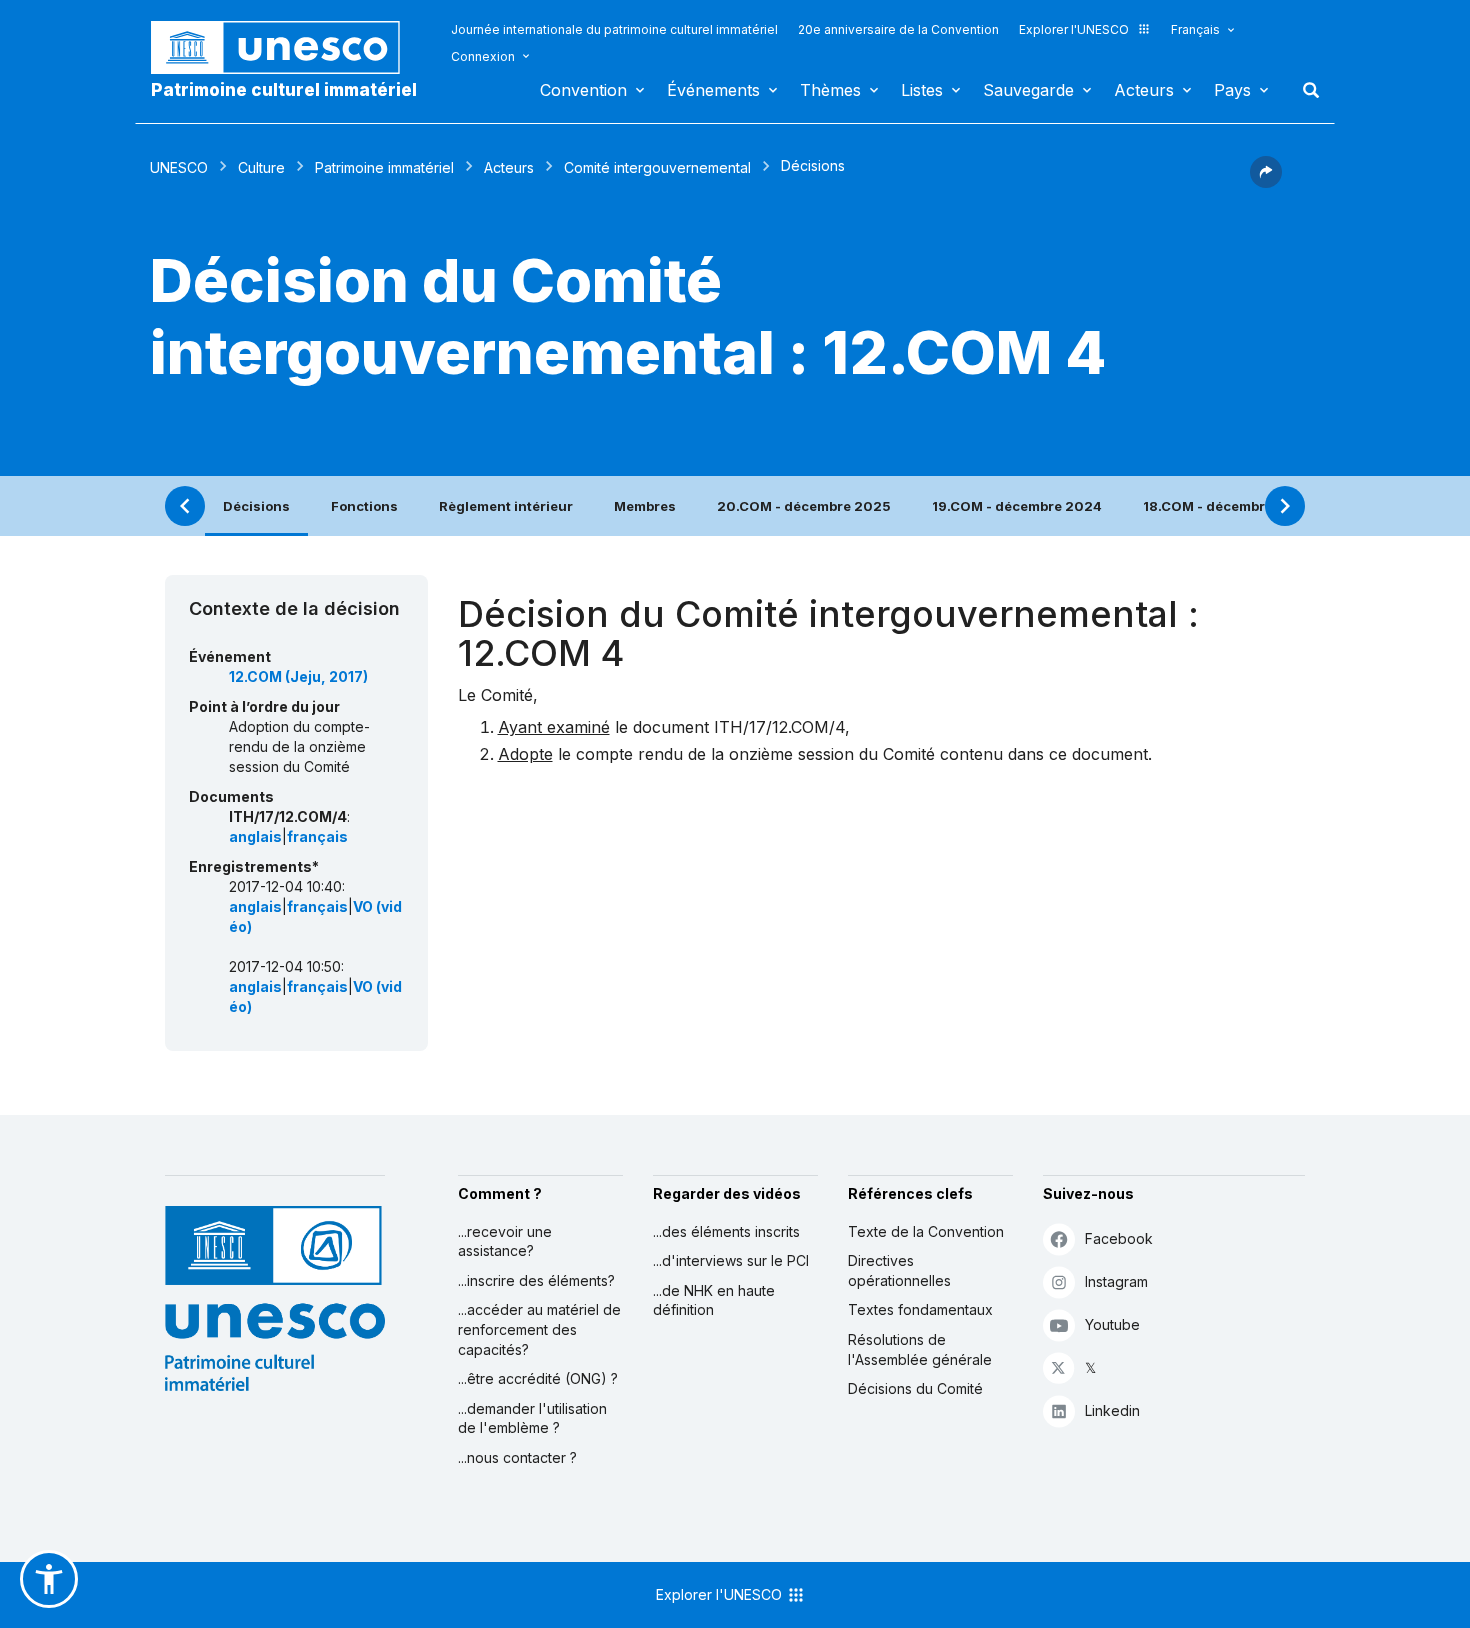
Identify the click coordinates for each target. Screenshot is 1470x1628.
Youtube (1112, 1324)
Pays (1232, 90)
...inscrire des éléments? (536, 1280)
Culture (261, 167)
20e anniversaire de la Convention (898, 29)
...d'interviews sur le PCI (731, 1260)
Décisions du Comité (915, 1388)
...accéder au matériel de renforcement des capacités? (539, 1329)
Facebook (1119, 1238)
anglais (255, 836)
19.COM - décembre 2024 (1017, 506)
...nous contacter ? (517, 1457)
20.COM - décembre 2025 (804, 506)
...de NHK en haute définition (714, 1300)
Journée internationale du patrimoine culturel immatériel (614, 29)
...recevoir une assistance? (505, 1241)
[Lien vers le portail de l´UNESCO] (286, 47)
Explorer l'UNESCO (1074, 29)
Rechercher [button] (1305, 90)
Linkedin (1112, 1410)
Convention (583, 90)
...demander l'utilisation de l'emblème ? (532, 1418)
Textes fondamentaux (920, 1309)
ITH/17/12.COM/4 (779, 727)
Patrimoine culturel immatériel (284, 90)
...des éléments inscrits (726, 1231)
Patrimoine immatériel (384, 167)
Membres (645, 506)
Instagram (1116, 1281)
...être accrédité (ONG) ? (538, 1378)
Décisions (256, 506)
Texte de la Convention (926, 1231)
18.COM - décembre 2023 (1228, 506)
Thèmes (830, 90)
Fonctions (364, 506)
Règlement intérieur (506, 506)
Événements (713, 90)
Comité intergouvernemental (657, 167)
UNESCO (179, 167)
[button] (1266, 182)
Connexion (483, 56)
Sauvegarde (1028, 90)
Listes (922, 90)
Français (1195, 29)
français (317, 836)
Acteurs (1144, 90)
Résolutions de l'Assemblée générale (920, 1349)
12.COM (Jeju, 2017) (298, 676)
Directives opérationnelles (899, 1270)
